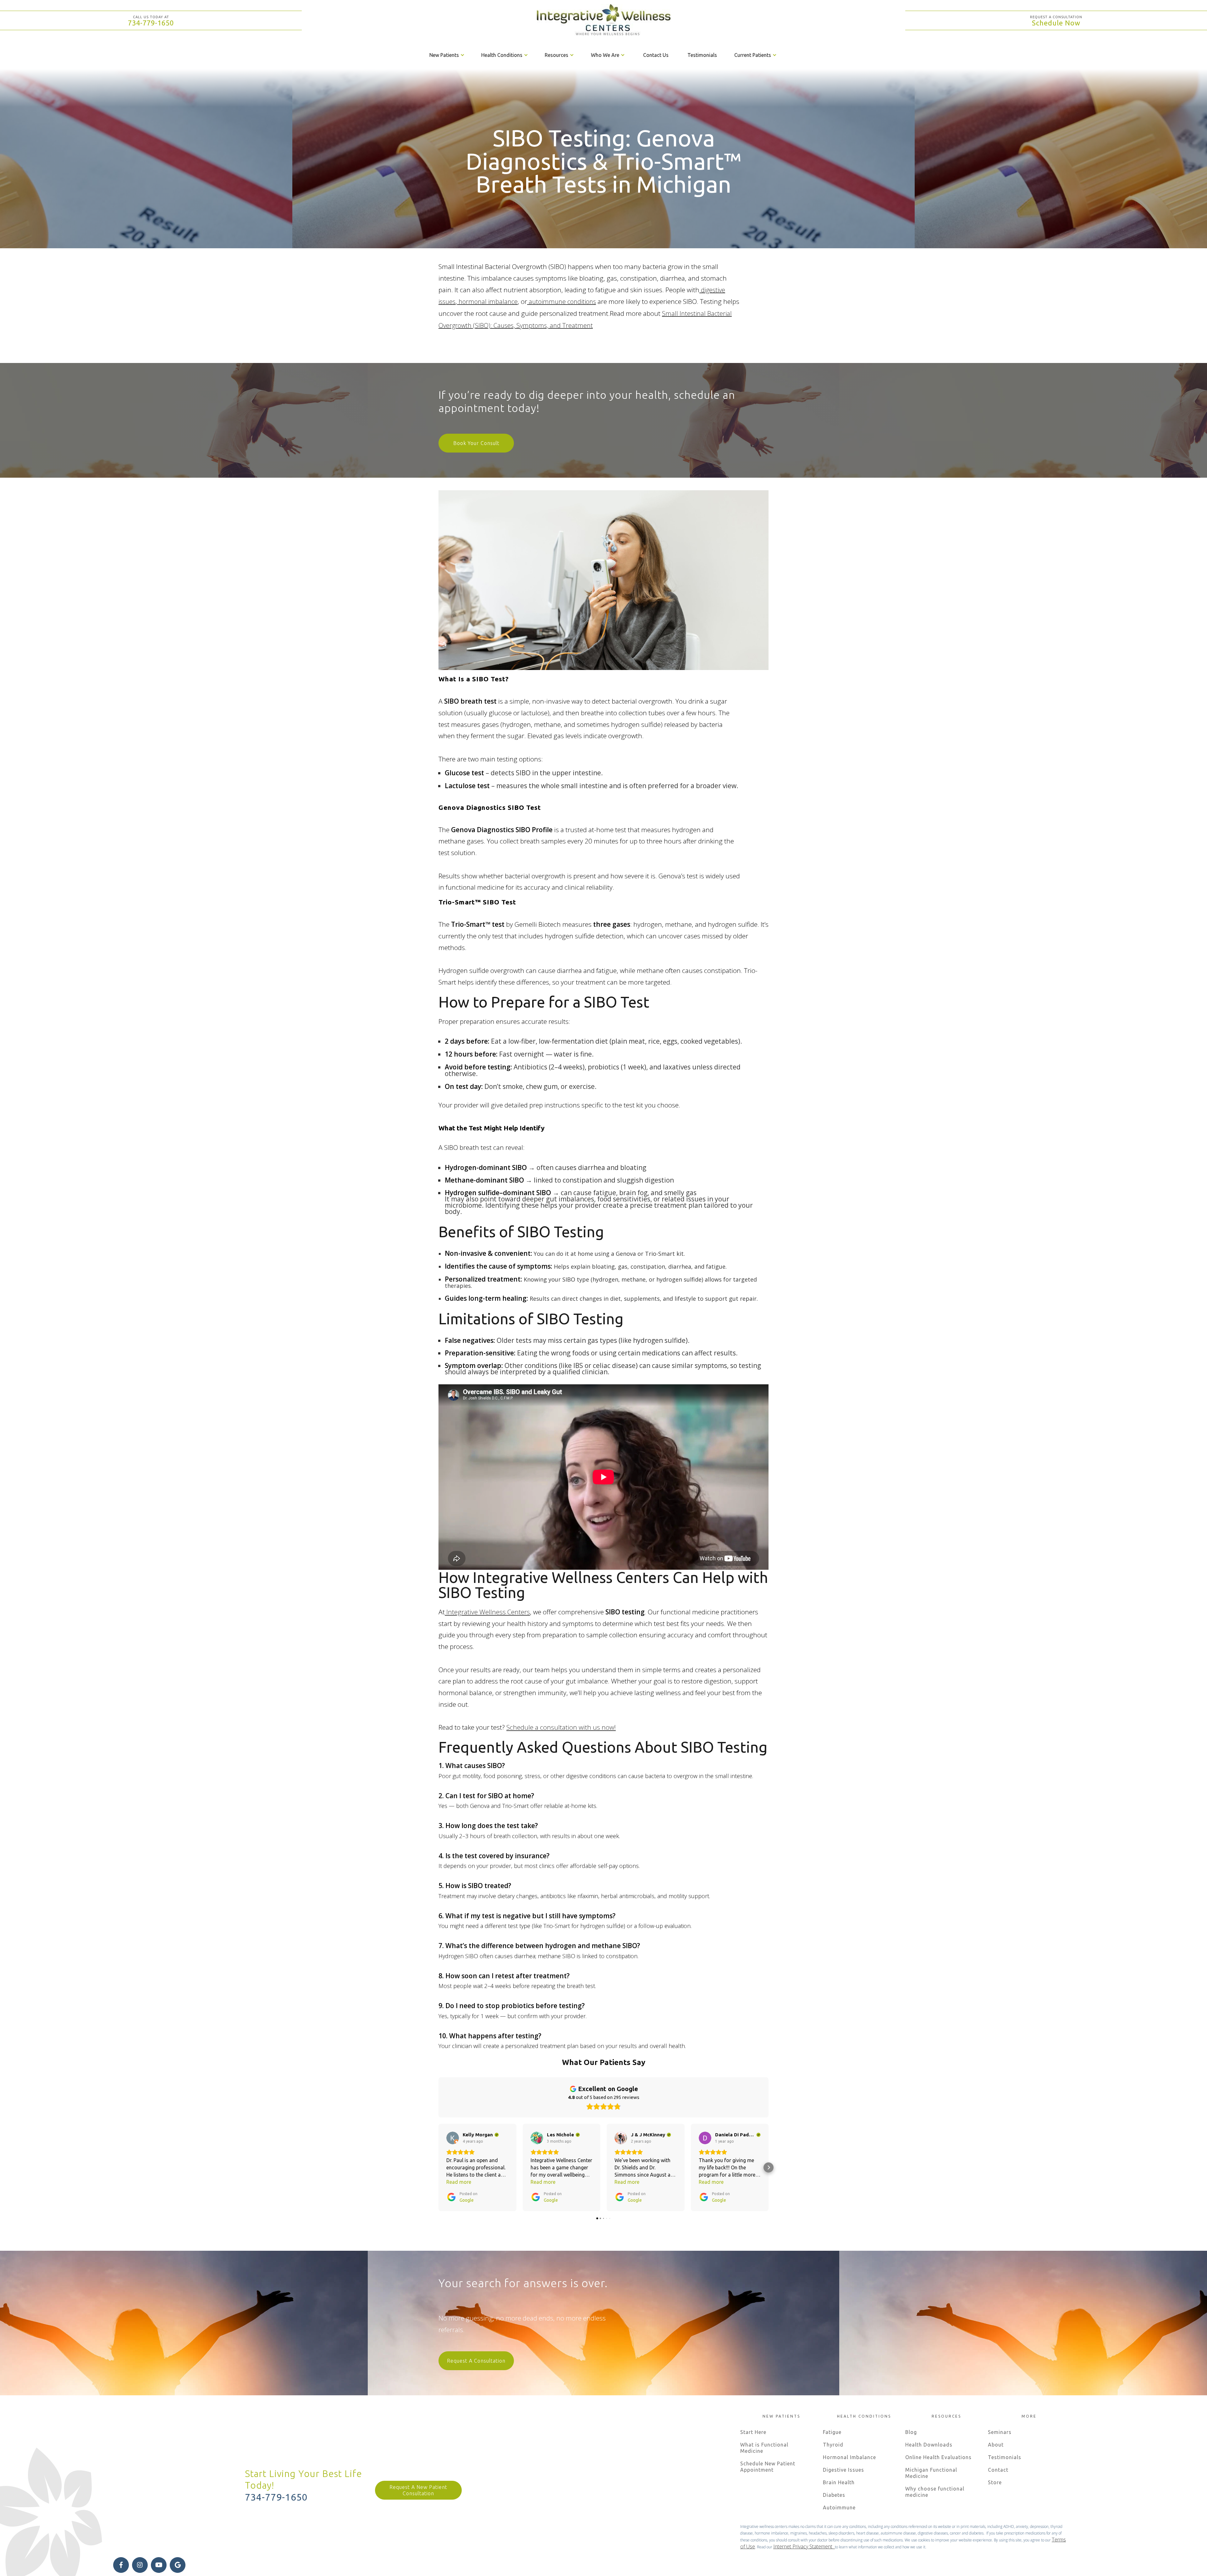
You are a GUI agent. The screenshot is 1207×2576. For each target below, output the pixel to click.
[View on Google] (453, 2138)
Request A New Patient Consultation (418, 2490)
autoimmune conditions (562, 302)
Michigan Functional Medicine (931, 2473)
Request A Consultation (476, 2361)
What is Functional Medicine (764, 2448)
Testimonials (702, 55)
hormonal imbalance (487, 302)
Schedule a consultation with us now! (561, 1727)
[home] (603, 20)
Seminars (1000, 2432)
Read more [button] (459, 2182)
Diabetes (834, 2495)
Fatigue (832, 2432)
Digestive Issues (843, 2470)
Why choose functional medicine (935, 2492)
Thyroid (833, 2445)
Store (995, 2482)
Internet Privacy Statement (804, 2546)
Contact (998, 2470)
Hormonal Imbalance (849, 2457)
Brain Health (839, 2482)
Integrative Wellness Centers (487, 1612)
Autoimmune (839, 2507)
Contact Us (656, 55)
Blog (911, 2432)
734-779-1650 (151, 23)
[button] (447, 55)
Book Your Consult (476, 443)
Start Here (753, 2432)
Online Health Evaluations (938, 2457)
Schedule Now (1056, 23)
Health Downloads (929, 2445)
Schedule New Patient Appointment (768, 2467)
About (996, 2445)
